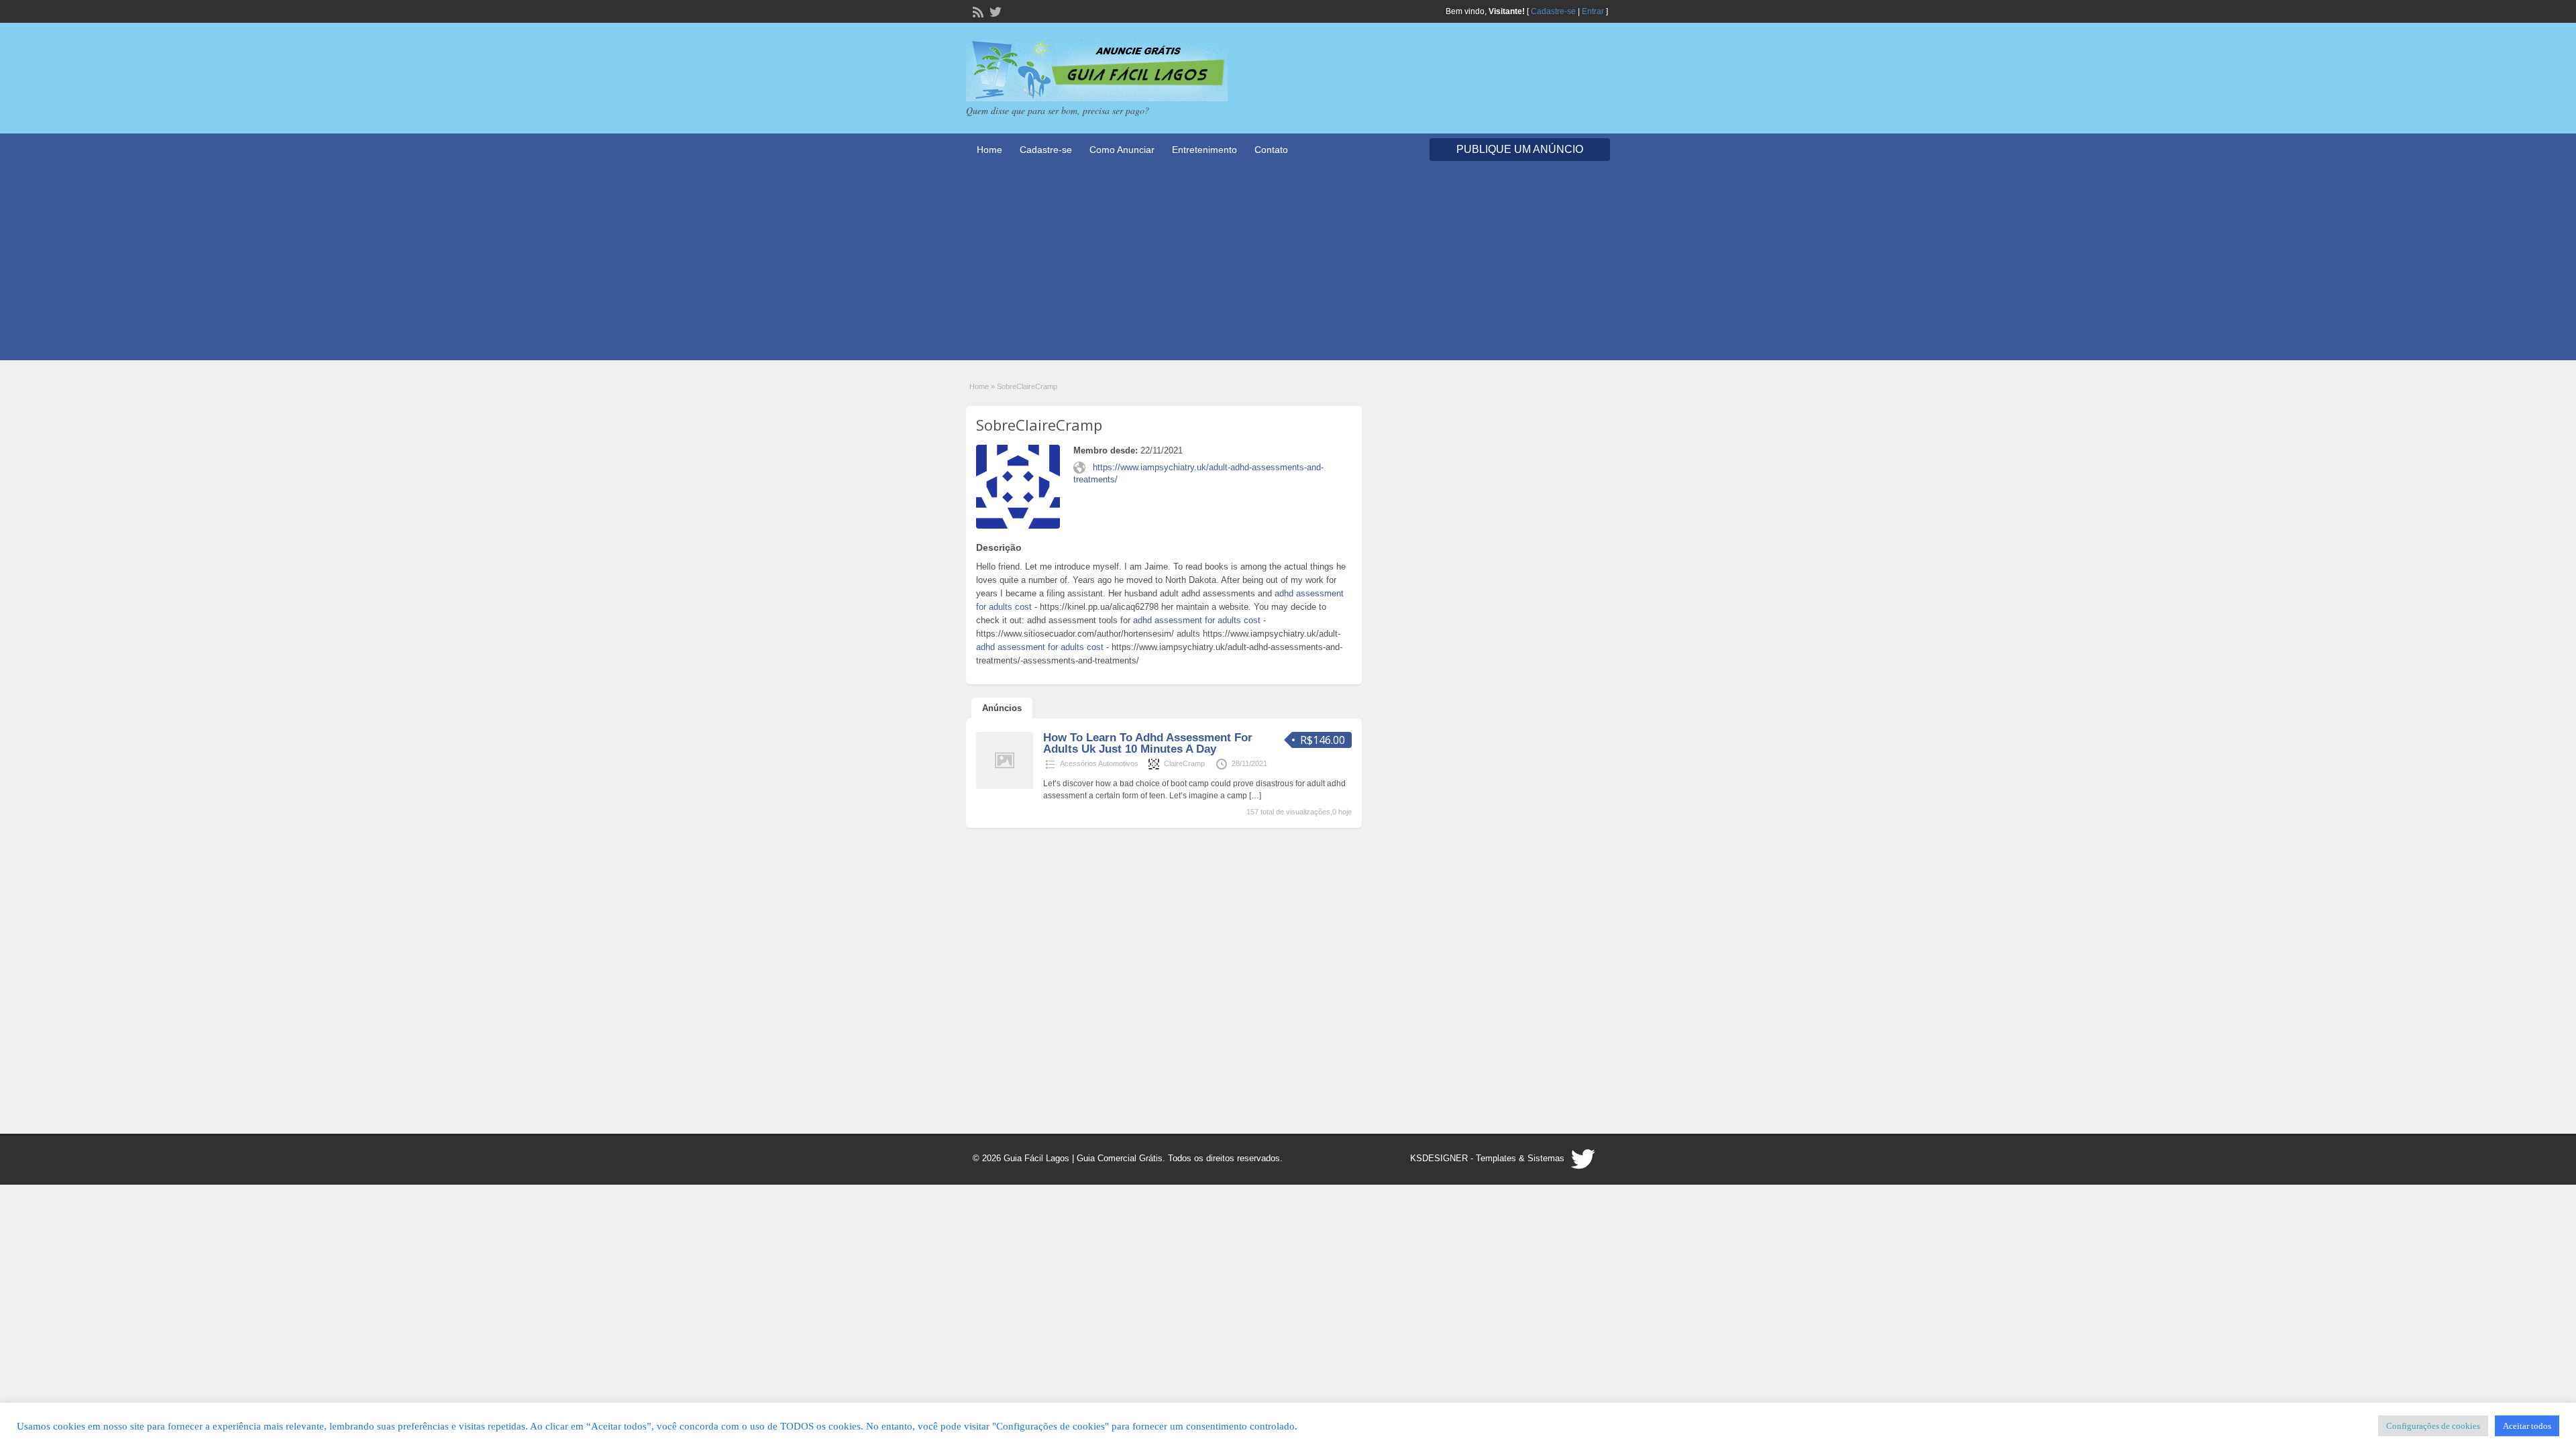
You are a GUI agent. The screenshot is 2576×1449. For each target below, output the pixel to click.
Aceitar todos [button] (2527, 1426)
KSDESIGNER (1439, 1158)
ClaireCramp (1184, 763)
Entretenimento (1204, 150)
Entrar (1593, 11)
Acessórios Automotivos (1099, 763)
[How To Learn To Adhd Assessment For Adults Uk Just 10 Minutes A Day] (1005, 786)
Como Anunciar (1122, 150)
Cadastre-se (1553, 11)
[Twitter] (994, 11)
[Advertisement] (1288, 266)
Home (989, 150)
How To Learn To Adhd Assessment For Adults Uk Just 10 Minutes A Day (1148, 743)
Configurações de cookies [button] (2433, 1426)
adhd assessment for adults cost (1197, 620)
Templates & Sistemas (1520, 1158)
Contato (1271, 150)
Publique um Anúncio (1520, 149)
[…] (1255, 796)
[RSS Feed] (977, 11)
